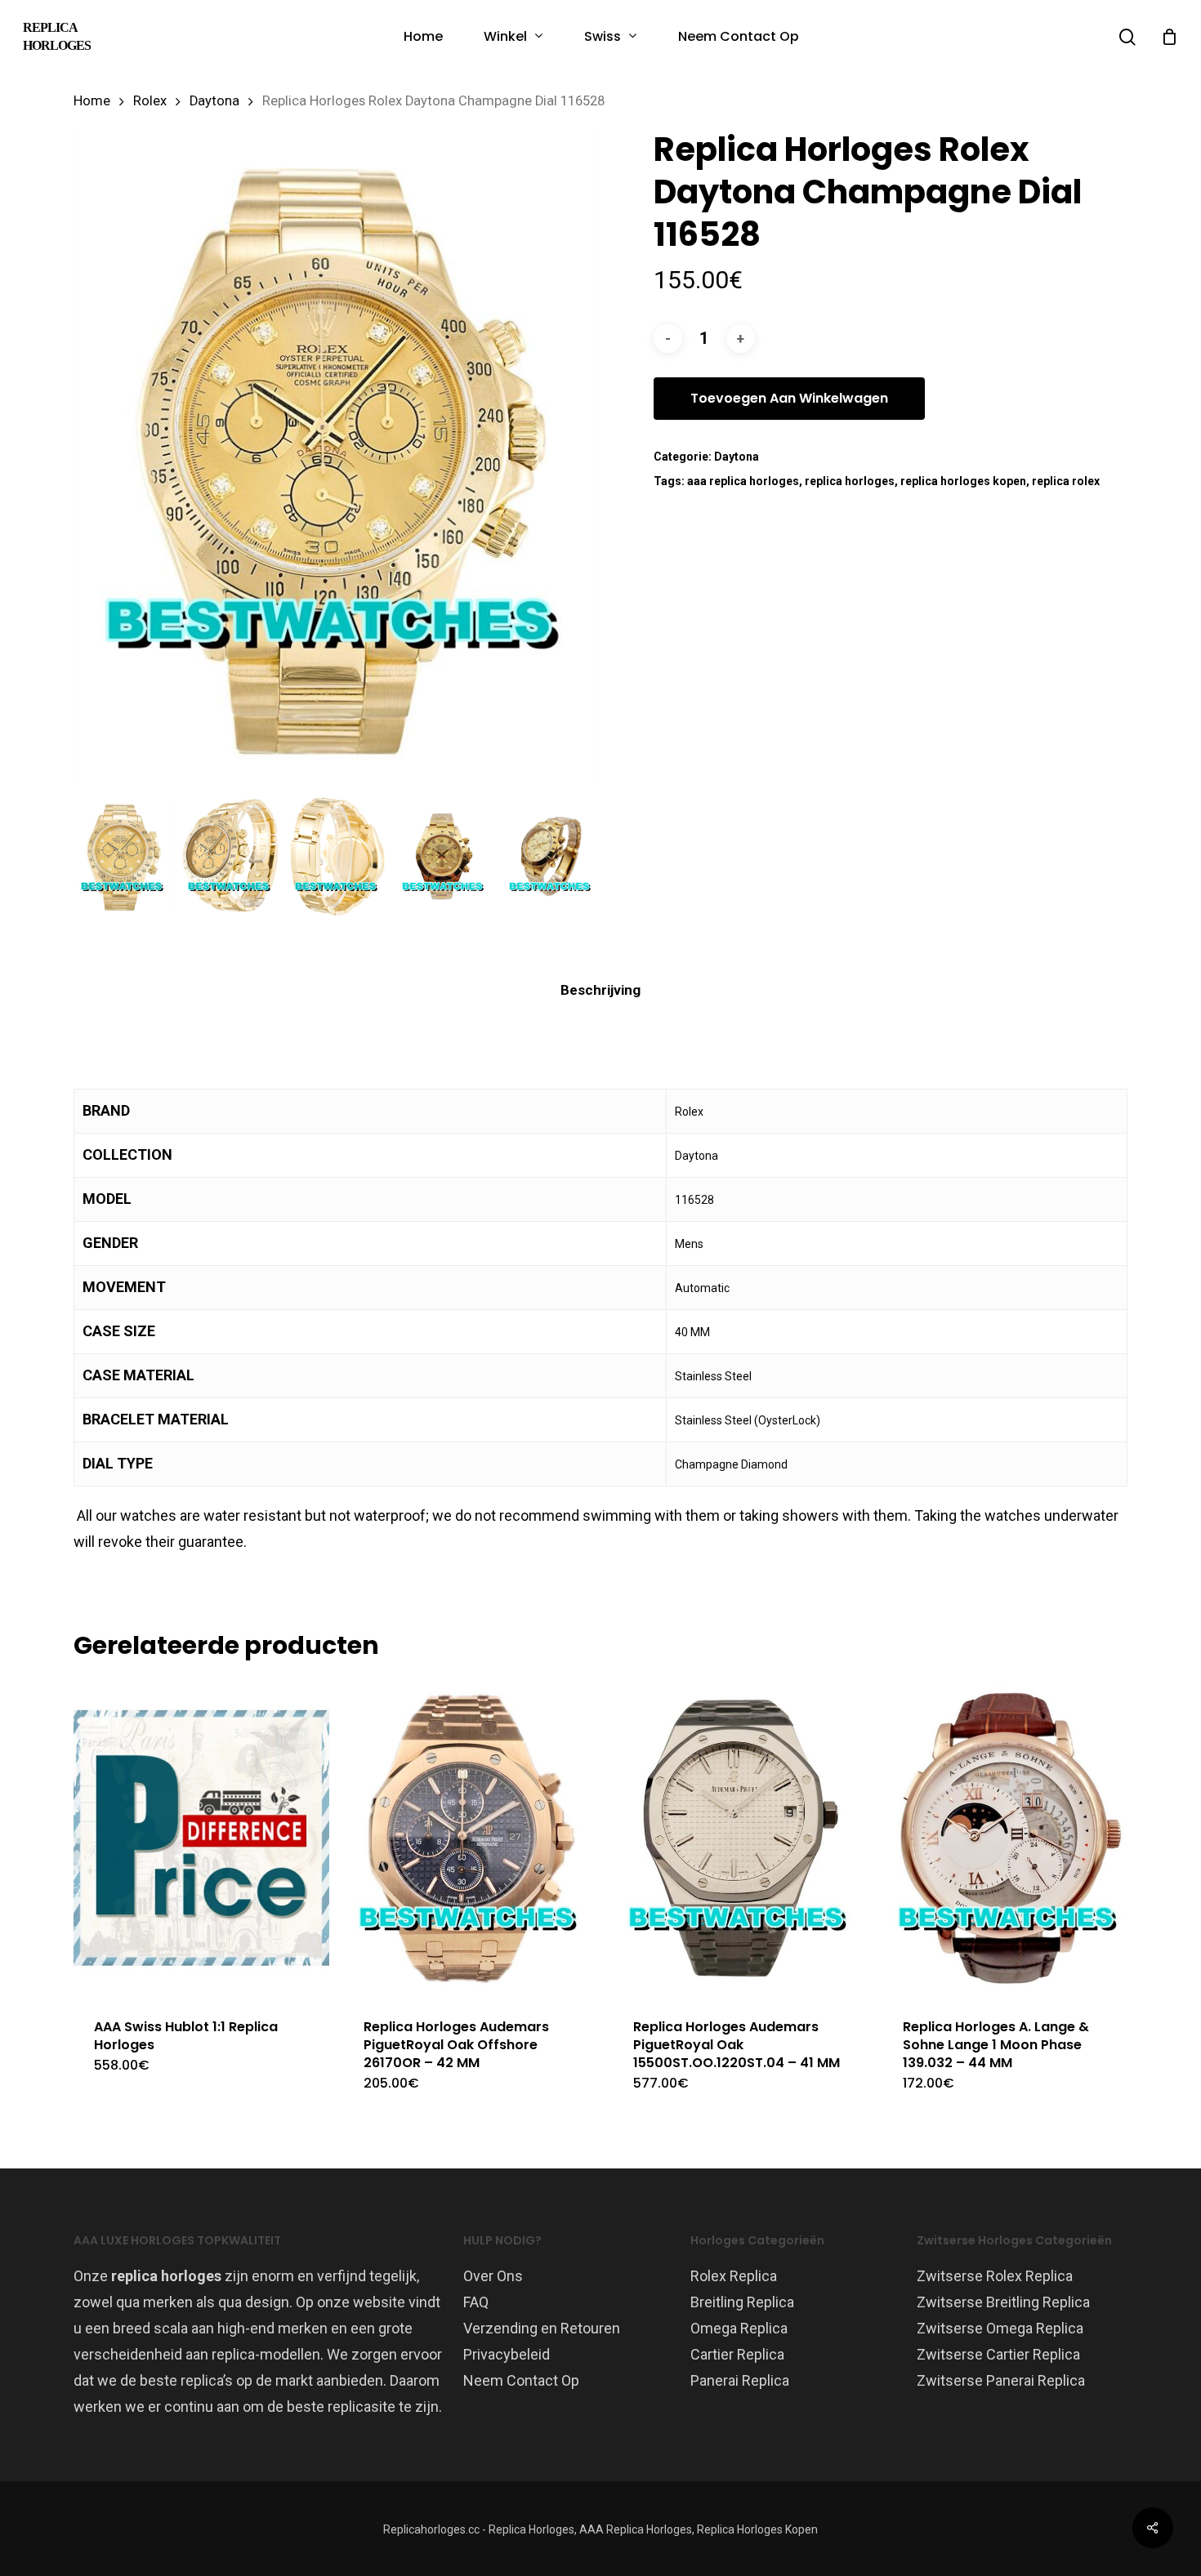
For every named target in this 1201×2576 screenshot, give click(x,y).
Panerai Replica (740, 2380)
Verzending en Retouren (542, 2328)
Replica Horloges (57, 36)
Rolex (150, 101)
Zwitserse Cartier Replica (998, 2354)
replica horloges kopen (963, 481)
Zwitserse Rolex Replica (995, 2276)
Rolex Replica (734, 2276)
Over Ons (493, 2276)
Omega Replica (739, 2328)
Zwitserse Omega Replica (1000, 2328)
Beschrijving (600, 990)
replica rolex (1066, 481)
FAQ (476, 2302)
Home (92, 101)
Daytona (214, 101)
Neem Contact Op (521, 2380)
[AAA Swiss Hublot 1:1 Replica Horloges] (201, 1838)
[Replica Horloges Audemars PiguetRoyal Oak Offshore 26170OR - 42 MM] (471, 1838)
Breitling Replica (742, 2302)
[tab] (600, 990)
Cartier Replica (737, 2354)
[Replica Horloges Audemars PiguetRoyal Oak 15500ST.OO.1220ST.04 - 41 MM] (741, 1838)
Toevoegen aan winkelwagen (789, 398)
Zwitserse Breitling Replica (1003, 2302)
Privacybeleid (507, 2354)
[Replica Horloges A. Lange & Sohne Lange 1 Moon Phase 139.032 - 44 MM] (1010, 1838)
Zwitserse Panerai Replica (1001, 2380)
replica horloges (850, 481)
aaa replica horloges (743, 481)
